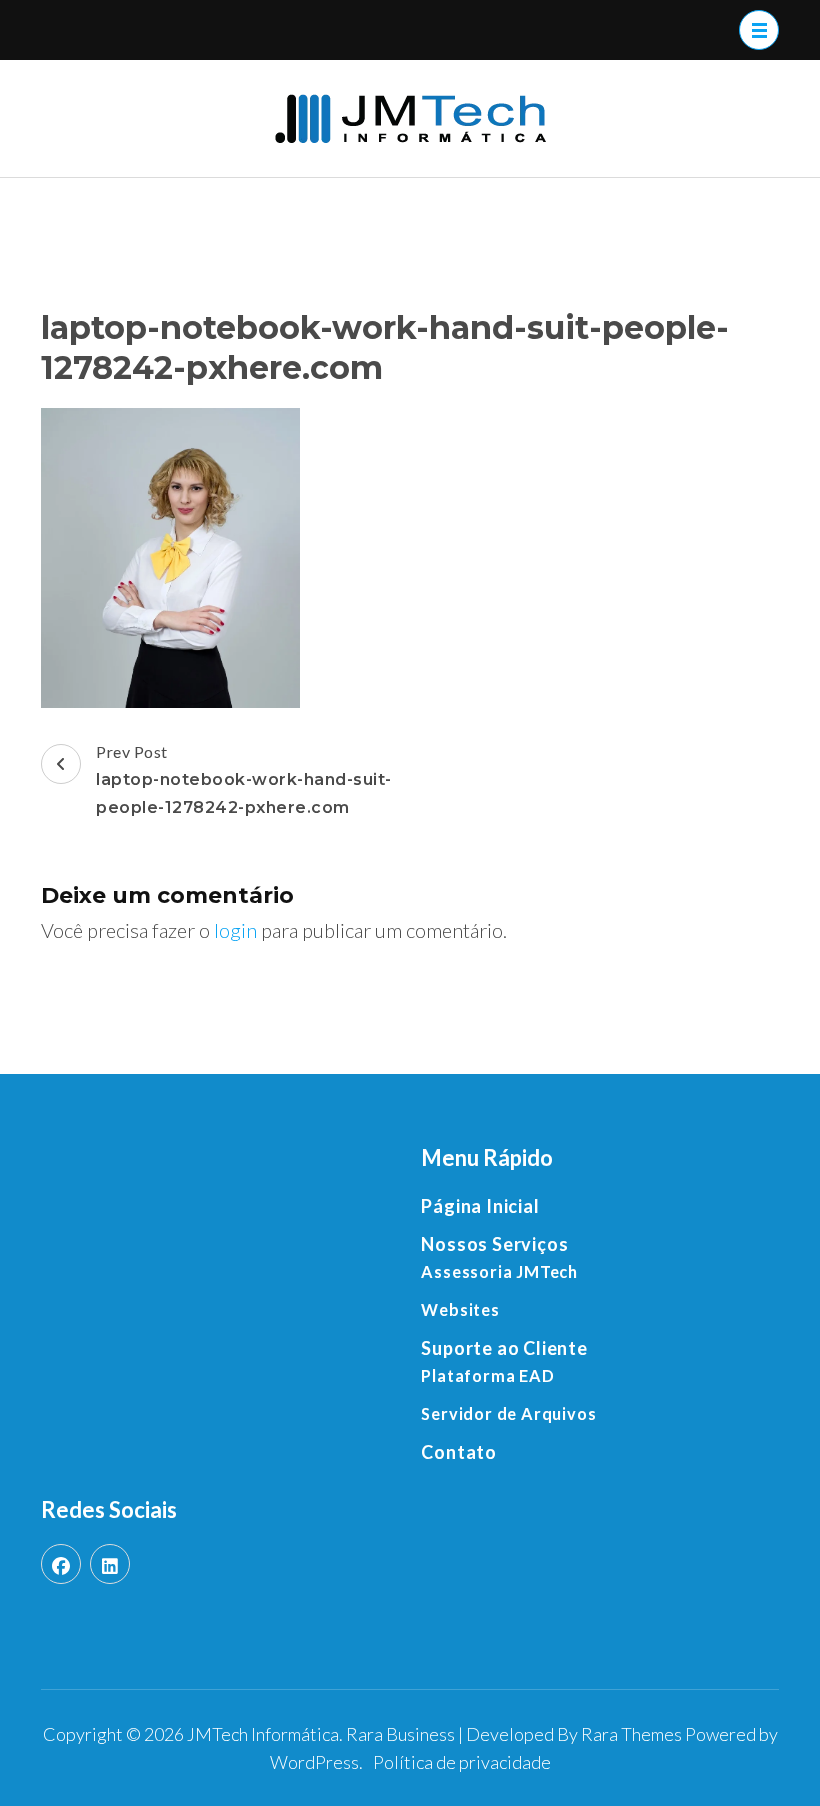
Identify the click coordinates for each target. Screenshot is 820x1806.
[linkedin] (110, 1564)
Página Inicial (480, 1206)
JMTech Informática (263, 1734)
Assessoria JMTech (499, 1271)
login (235, 930)
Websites (460, 1309)
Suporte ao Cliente (504, 1348)
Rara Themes (631, 1734)
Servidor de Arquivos (508, 1413)
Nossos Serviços (494, 1244)
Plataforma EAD (487, 1375)
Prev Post (244, 779)
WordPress (314, 1762)
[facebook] (61, 1564)
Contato (459, 1452)
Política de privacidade (462, 1762)
